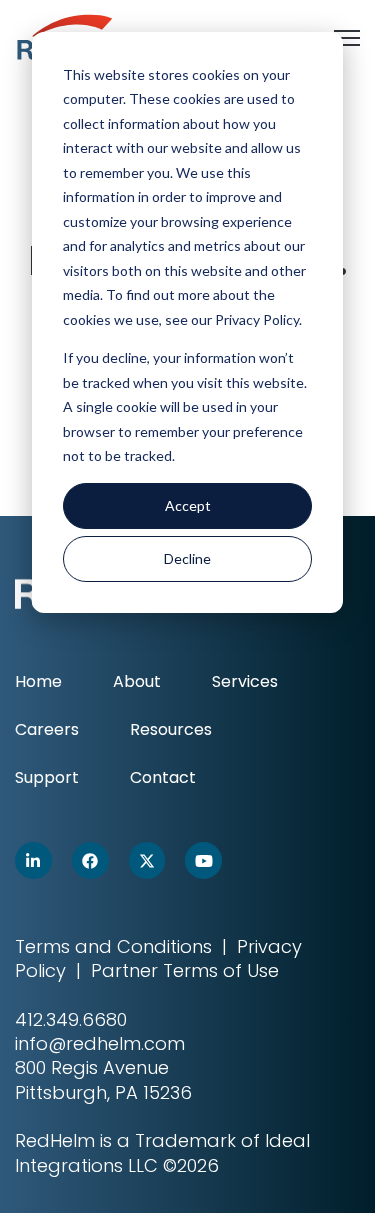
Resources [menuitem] (171, 729)
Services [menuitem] (245, 681)
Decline (187, 558)
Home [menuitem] (38, 681)
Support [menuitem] (47, 777)
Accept (188, 505)
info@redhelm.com (100, 1043)
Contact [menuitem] (163, 777)
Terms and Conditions (113, 946)
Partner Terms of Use (185, 970)
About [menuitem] (137, 681)
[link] (33, 860)
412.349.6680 (71, 1019)
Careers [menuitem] (47, 729)
